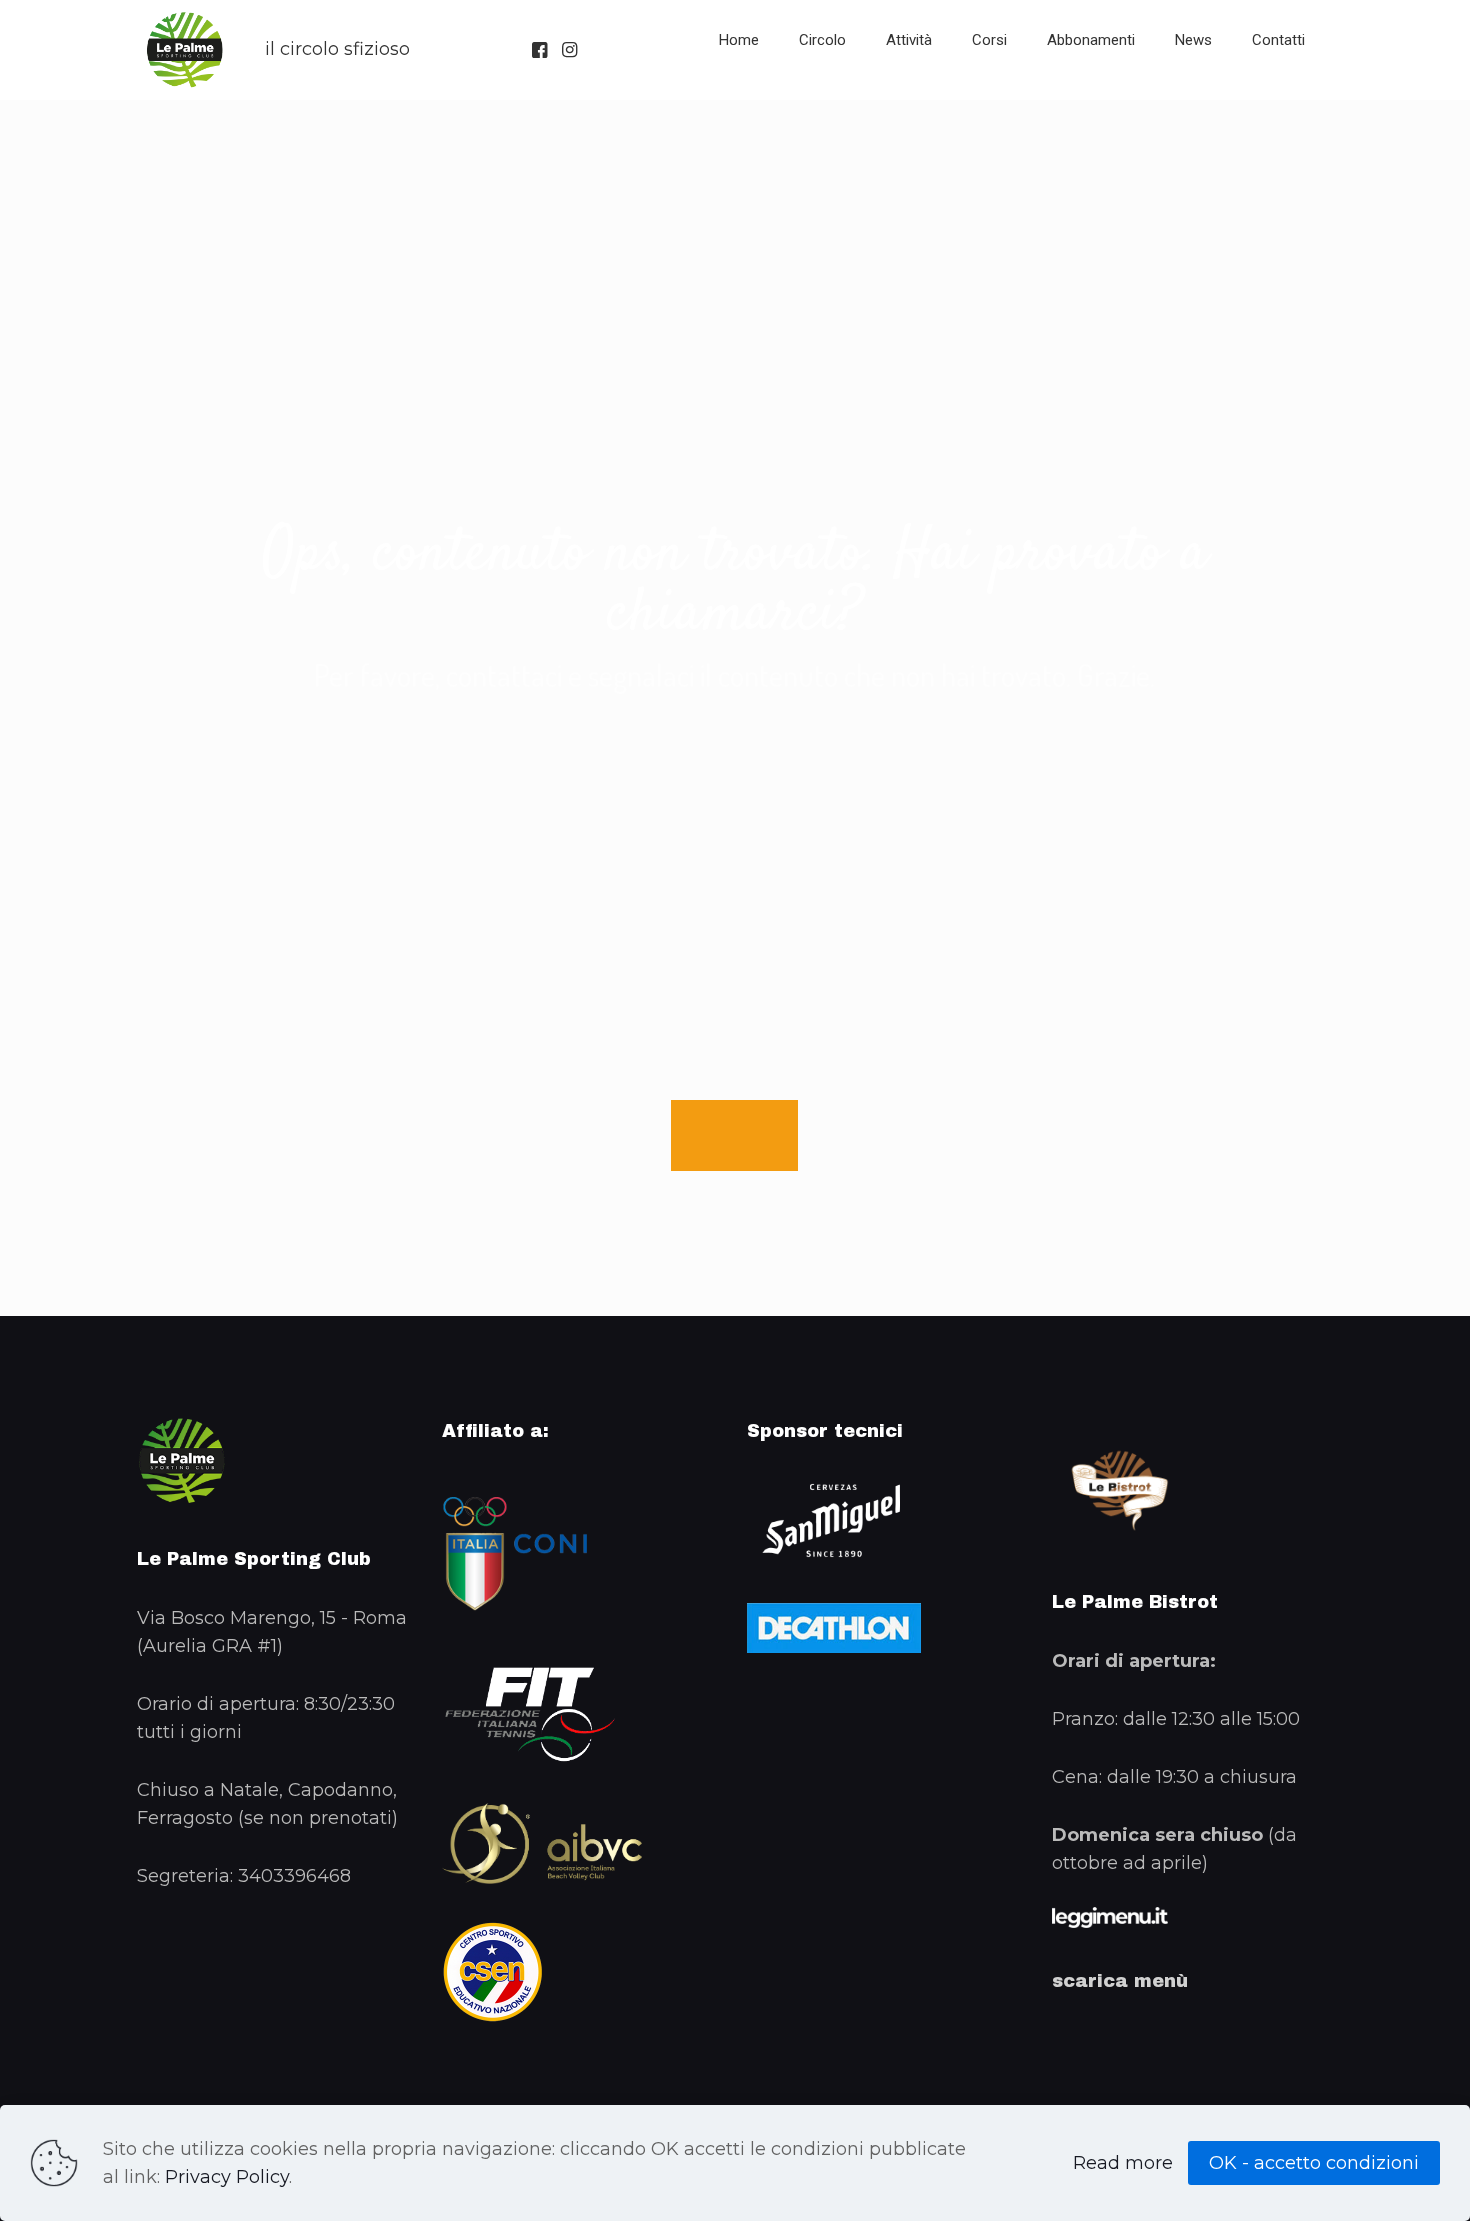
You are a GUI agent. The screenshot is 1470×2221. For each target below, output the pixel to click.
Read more (1123, 2163)
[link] (822, 90)
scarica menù (1120, 1981)
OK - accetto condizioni (1314, 2163)
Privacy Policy (227, 2177)
